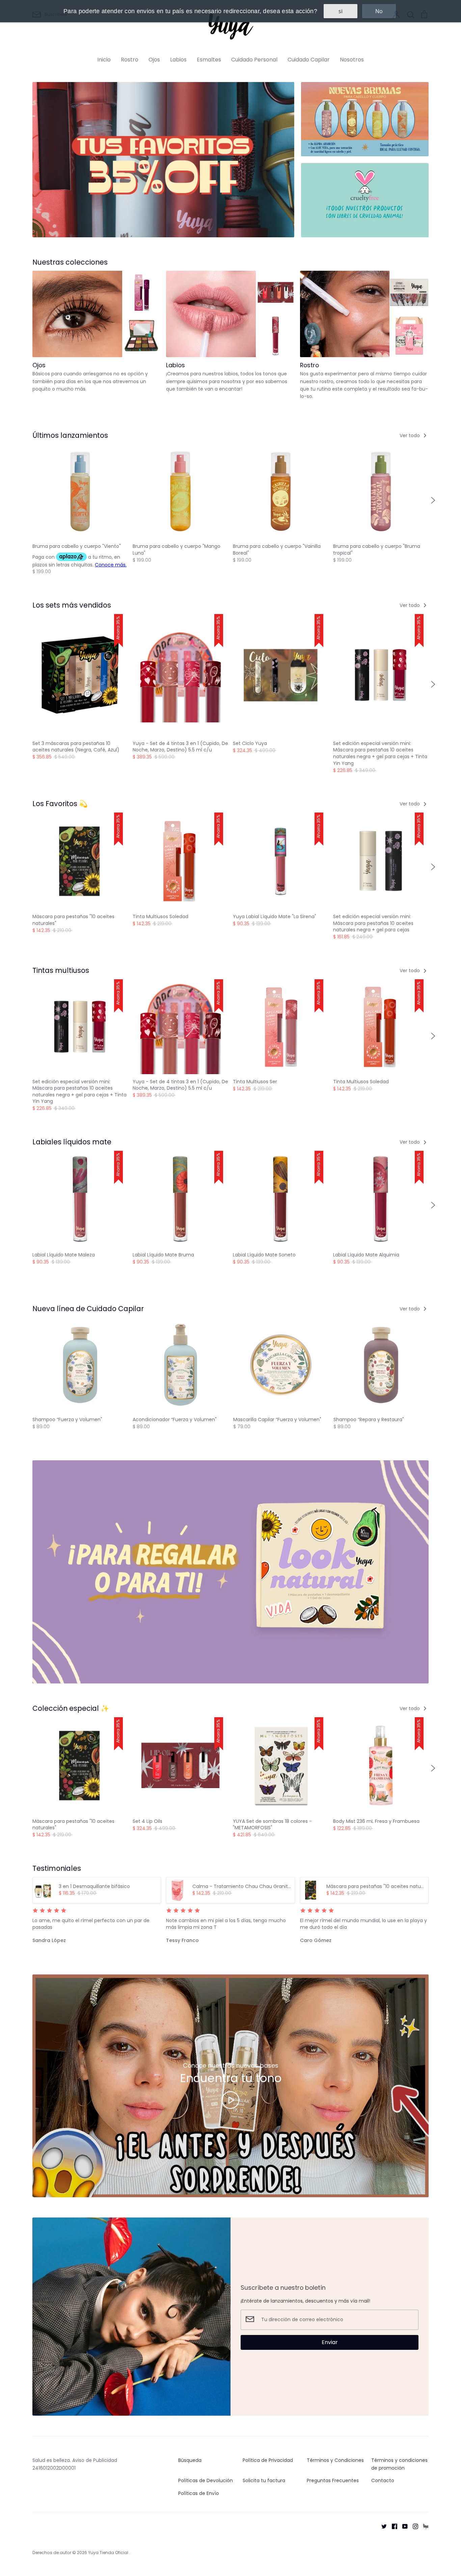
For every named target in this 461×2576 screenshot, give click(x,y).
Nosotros (352, 60)
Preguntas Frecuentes (333, 2480)
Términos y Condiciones (335, 2460)
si (341, 11)
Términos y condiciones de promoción (399, 2464)
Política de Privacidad (268, 2460)
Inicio (104, 60)
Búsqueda (190, 2460)
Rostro (130, 60)
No (379, 11)
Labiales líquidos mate (72, 1142)
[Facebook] (392, 2526)
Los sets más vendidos (72, 605)
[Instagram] (413, 2526)
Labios (178, 60)
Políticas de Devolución (206, 2480)
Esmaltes (209, 60)
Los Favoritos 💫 (60, 804)
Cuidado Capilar (309, 60)
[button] (28, 500)
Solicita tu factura (264, 2480)
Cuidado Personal (254, 60)
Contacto (383, 2480)
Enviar (330, 2342)
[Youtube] (402, 2526)
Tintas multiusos (61, 970)
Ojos (154, 60)
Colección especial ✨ (71, 1708)
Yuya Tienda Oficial (109, 2553)
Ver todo (410, 435)
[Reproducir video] (231, 2100)
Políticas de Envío (199, 2493)
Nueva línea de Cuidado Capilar (88, 1309)
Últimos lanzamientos (70, 435)
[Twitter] (382, 2526)
